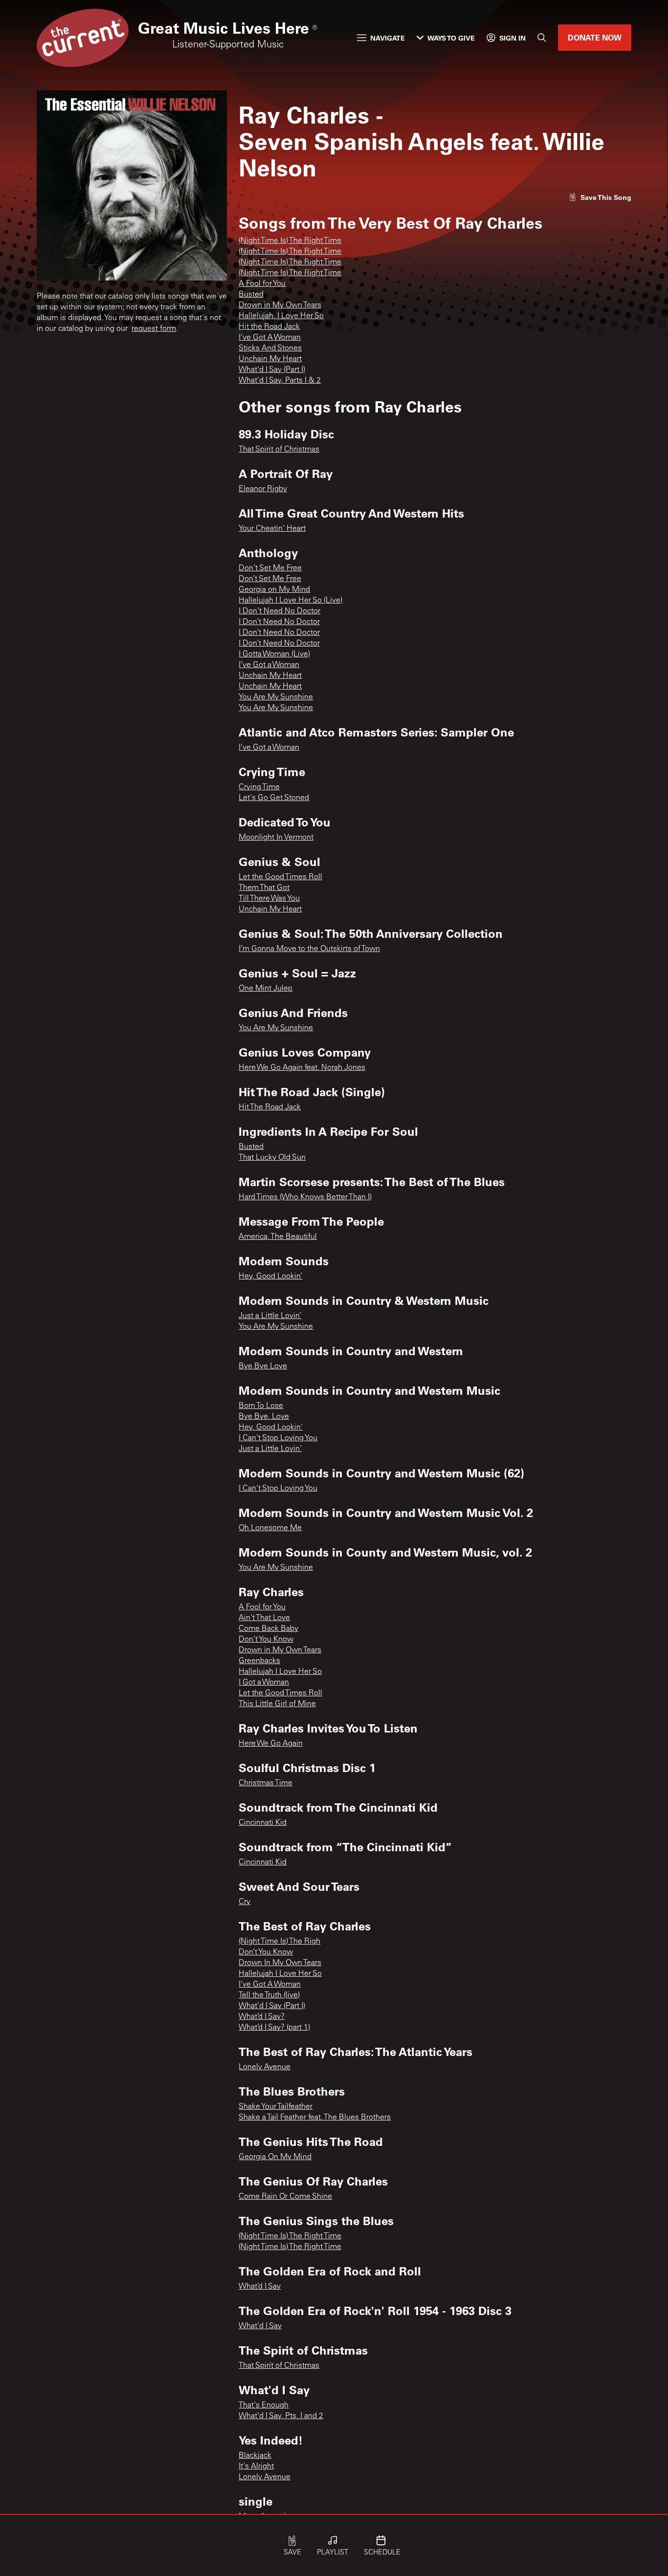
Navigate (388, 38)
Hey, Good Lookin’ (270, 1277)
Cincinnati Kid (263, 1823)
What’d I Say (260, 2287)
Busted (251, 295)
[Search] (542, 38)
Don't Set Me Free (270, 568)
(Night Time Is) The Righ (279, 1942)
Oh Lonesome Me (270, 1528)
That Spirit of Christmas (279, 450)
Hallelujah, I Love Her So (281, 316)
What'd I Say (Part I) (272, 370)
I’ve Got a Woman (269, 665)
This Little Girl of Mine (277, 1704)
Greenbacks (259, 1661)
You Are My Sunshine (276, 697)
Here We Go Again (271, 1744)
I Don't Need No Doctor (279, 611)
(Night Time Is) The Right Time (290, 241)
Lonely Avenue (265, 2067)
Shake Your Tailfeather (276, 2107)
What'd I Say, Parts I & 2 (280, 381)
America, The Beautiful (278, 1237)
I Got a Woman (264, 1683)
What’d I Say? (262, 2017)
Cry (245, 1902)
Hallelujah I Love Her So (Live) (290, 601)
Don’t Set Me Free (270, 579)
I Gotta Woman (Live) (274, 654)
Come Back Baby (268, 1629)
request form (154, 329)
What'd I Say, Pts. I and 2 (281, 2416)
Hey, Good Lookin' (271, 1428)
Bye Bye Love (263, 1366)
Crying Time (259, 787)
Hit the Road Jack (269, 327)
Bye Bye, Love (264, 1417)
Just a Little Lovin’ (270, 1316)
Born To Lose (261, 1406)
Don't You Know (266, 1640)
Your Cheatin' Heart (272, 529)
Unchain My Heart (270, 359)
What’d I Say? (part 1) (274, 2028)
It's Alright (256, 2467)
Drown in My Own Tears (280, 305)
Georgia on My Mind (274, 590)
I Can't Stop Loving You (278, 1438)
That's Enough (264, 2405)
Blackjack (255, 2456)
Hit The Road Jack (270, 1107)
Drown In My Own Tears (280, 1963)
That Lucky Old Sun (272, 1158)
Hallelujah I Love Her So (280, 1672)
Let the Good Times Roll (280, 877)
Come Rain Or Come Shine (285, 2197)
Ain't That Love (264, 1618)
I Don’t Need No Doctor (279, 622)
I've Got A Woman (270, 338)
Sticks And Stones (270, 348)
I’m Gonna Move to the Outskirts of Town (309, 949)
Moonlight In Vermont (276, 838)
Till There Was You (269, 899)
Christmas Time (266, 1783)
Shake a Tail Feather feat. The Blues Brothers (315, 2118)
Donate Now (595, 37)
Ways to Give (451, 38)
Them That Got (264, 888)
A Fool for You (262, 284)
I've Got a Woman (269, 748)
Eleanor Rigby (263, 489)
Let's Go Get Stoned (274, 798)
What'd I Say (260, 2326)
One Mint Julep (266, 989)
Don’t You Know (266, 1952)
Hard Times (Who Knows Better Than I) (305, 1197)
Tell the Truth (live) (269, 1995)
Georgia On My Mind (275, 2157)
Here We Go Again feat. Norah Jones (302, 1068)
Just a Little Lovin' (270, 1449)
